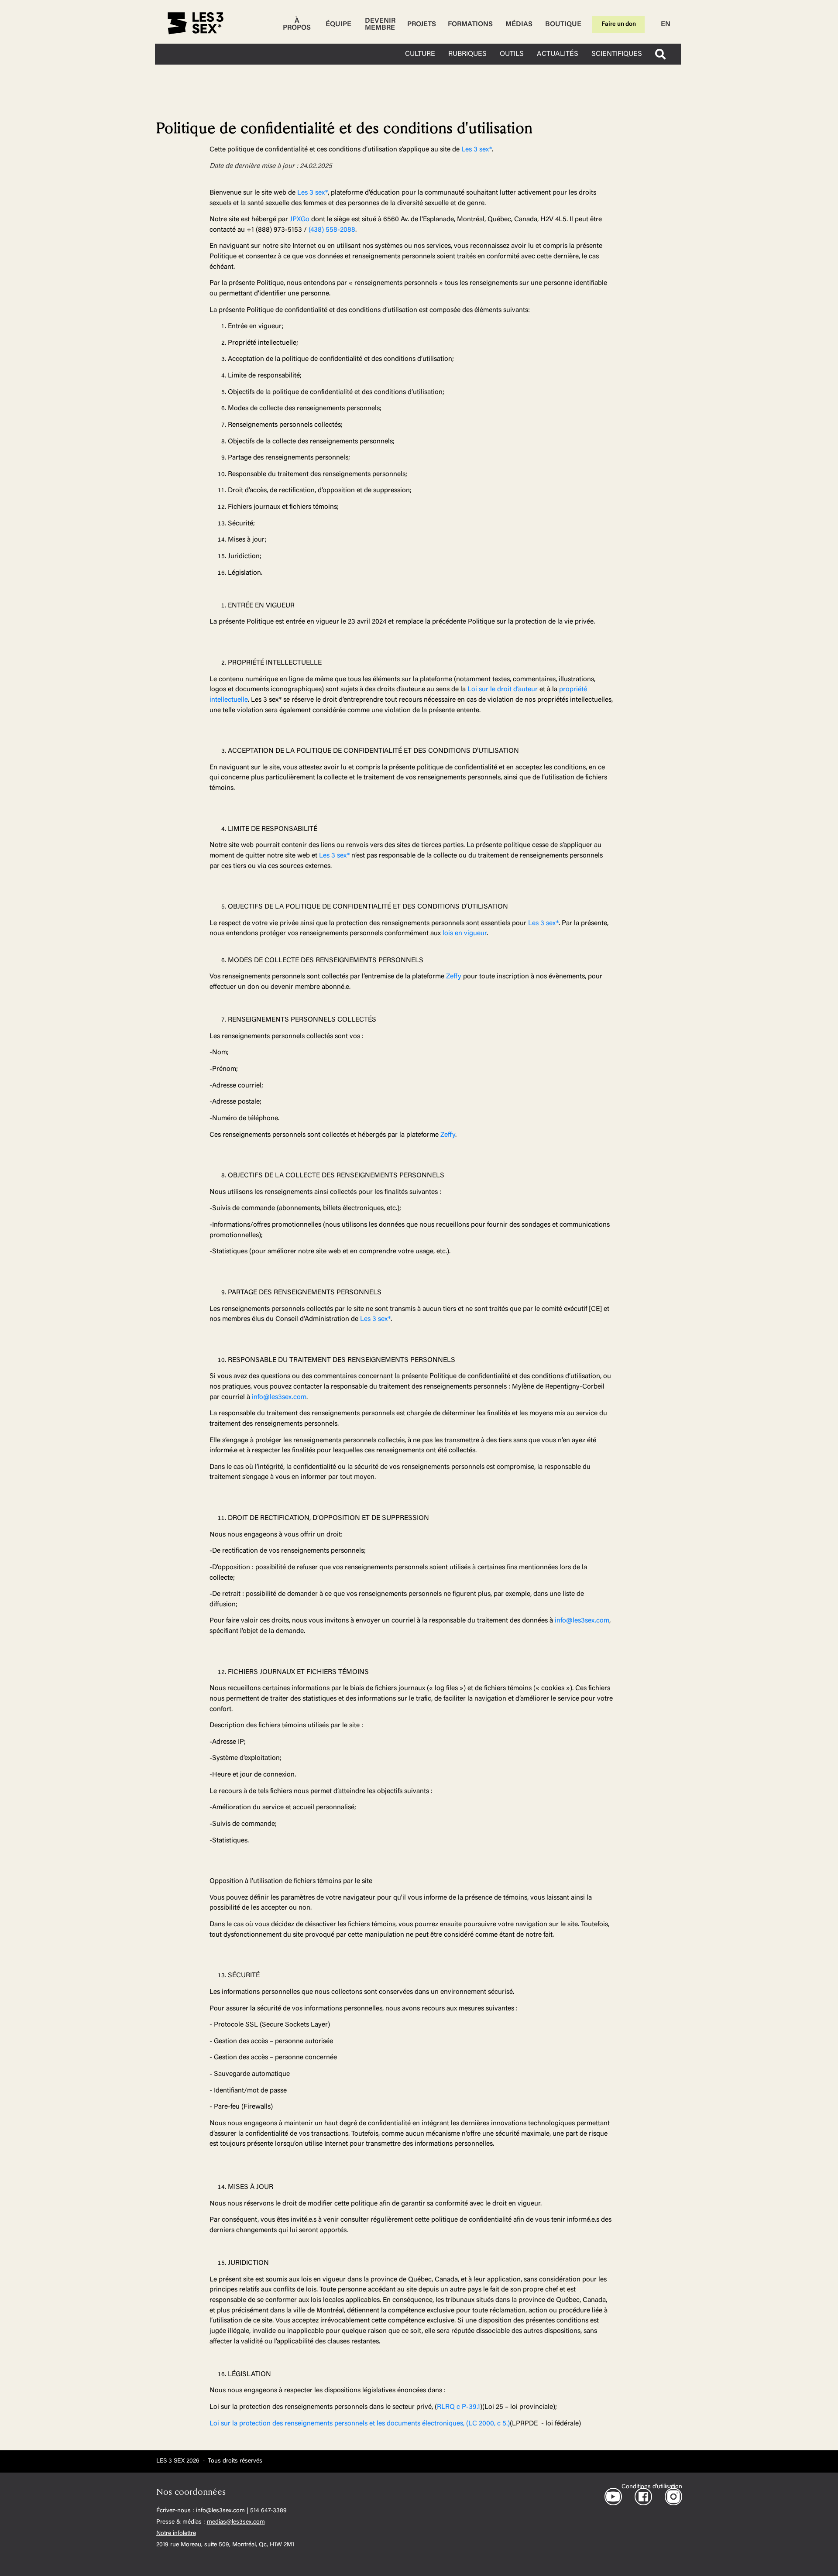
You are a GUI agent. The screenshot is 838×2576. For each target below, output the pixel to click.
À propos (297, 24)
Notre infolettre (176, 2534)
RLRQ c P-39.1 (458, 2407)
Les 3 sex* (477, 150)
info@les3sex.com (279, 1397)
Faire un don (619, 24)
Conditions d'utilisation (652, 2487)
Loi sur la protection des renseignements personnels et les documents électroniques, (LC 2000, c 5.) (360, 2424)
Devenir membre (380, 24)
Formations (470, 24)
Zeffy (454, 977)
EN (666, 24)
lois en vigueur (465, 933)
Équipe (338, 24)
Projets (422, 24)
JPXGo (301, 220)
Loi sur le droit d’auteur (503, 689)
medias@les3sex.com (236, 2522)
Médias (519, 24)
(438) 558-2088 (332, 230)
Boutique (563, 24)
